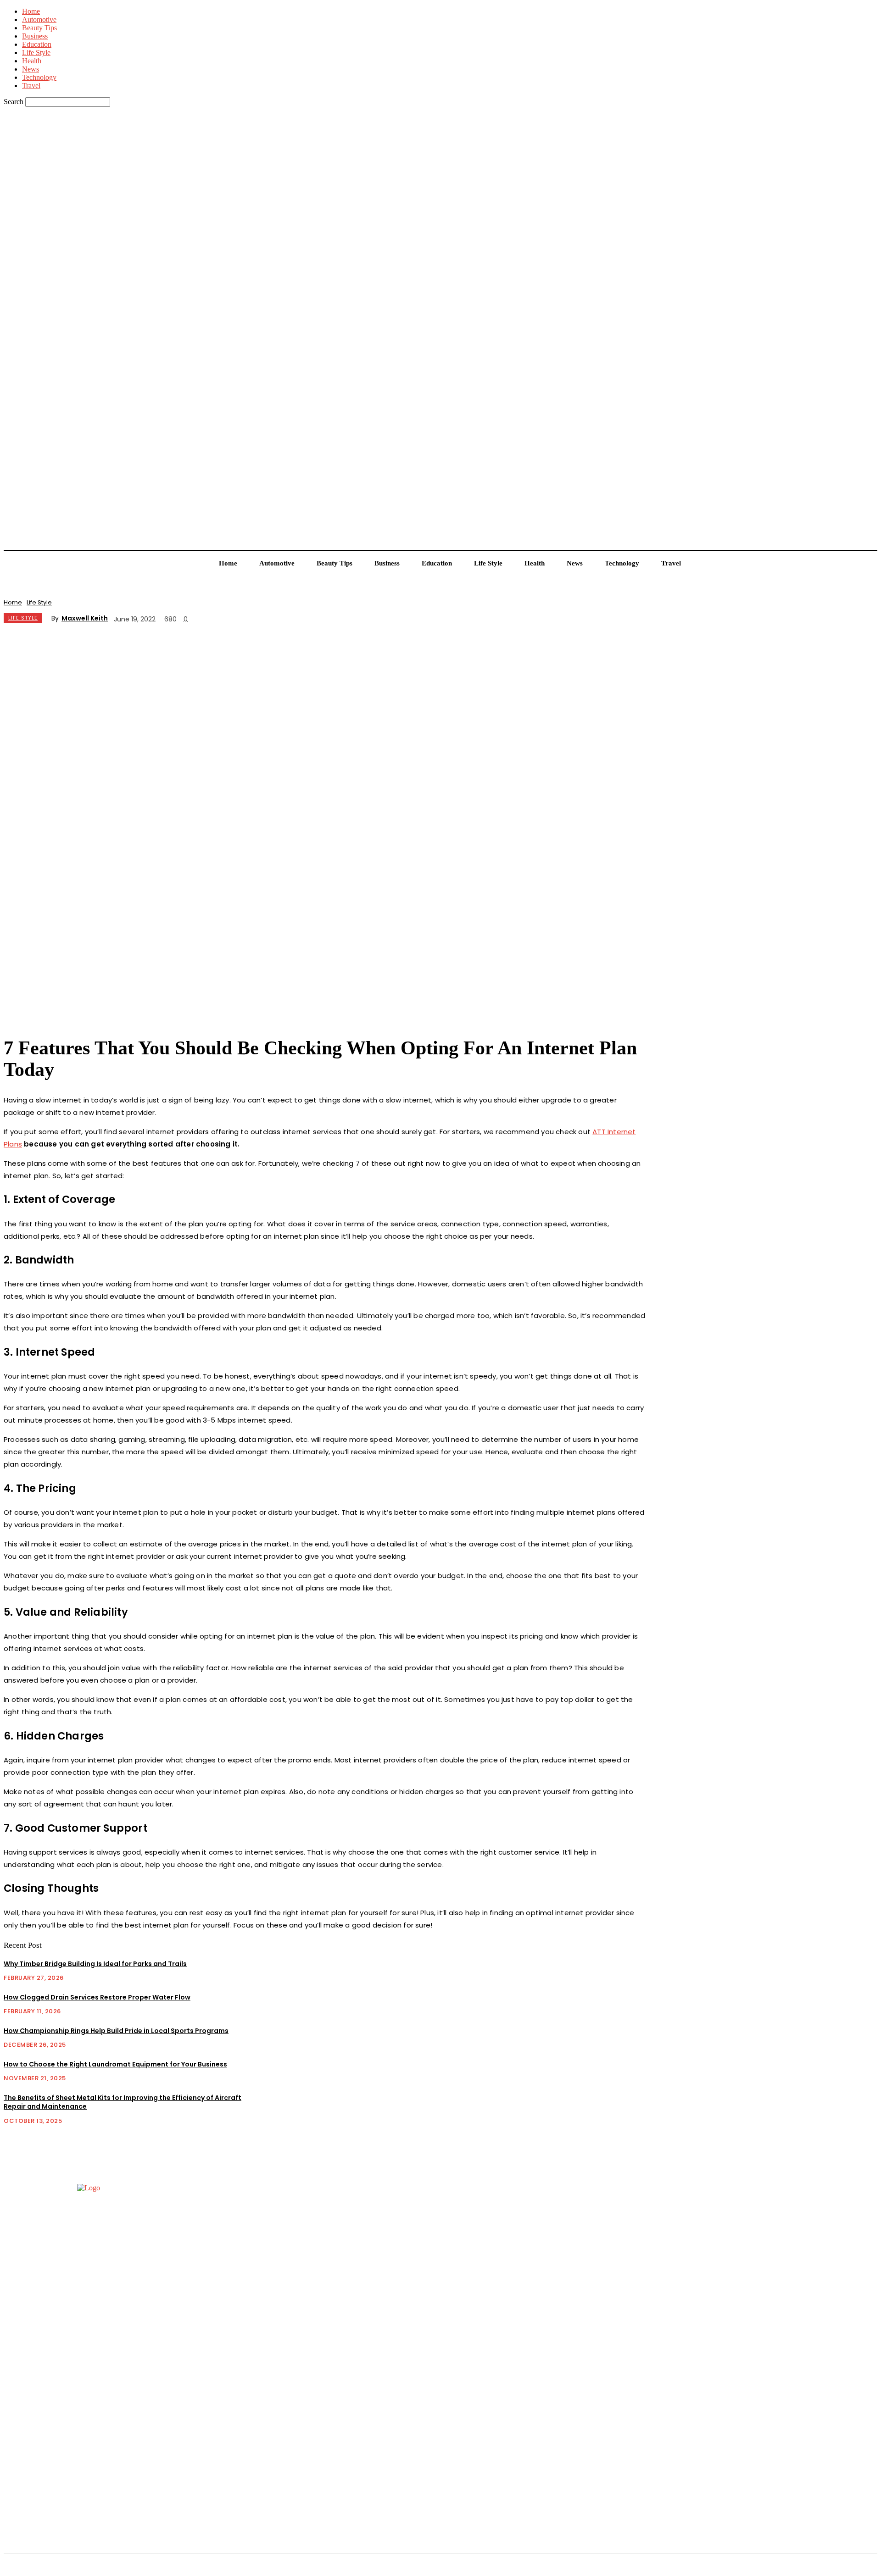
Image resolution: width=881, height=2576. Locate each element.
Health (32, 61)
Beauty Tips (39, 28)
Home (31, 11)
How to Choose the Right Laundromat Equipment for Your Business (115, 2064)
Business (35, 36)
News (31, 69)
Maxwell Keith (85, 618)
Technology (39, 77)
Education (37, 44)
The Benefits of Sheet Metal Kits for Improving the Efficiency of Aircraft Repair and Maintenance (123, 2102)
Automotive (39, 19)
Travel (31, 86)
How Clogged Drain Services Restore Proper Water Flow (97, 1997)
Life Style (36, 53)
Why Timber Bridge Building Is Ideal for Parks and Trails (95, 1964)
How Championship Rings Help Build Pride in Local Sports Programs (116, 2031)
